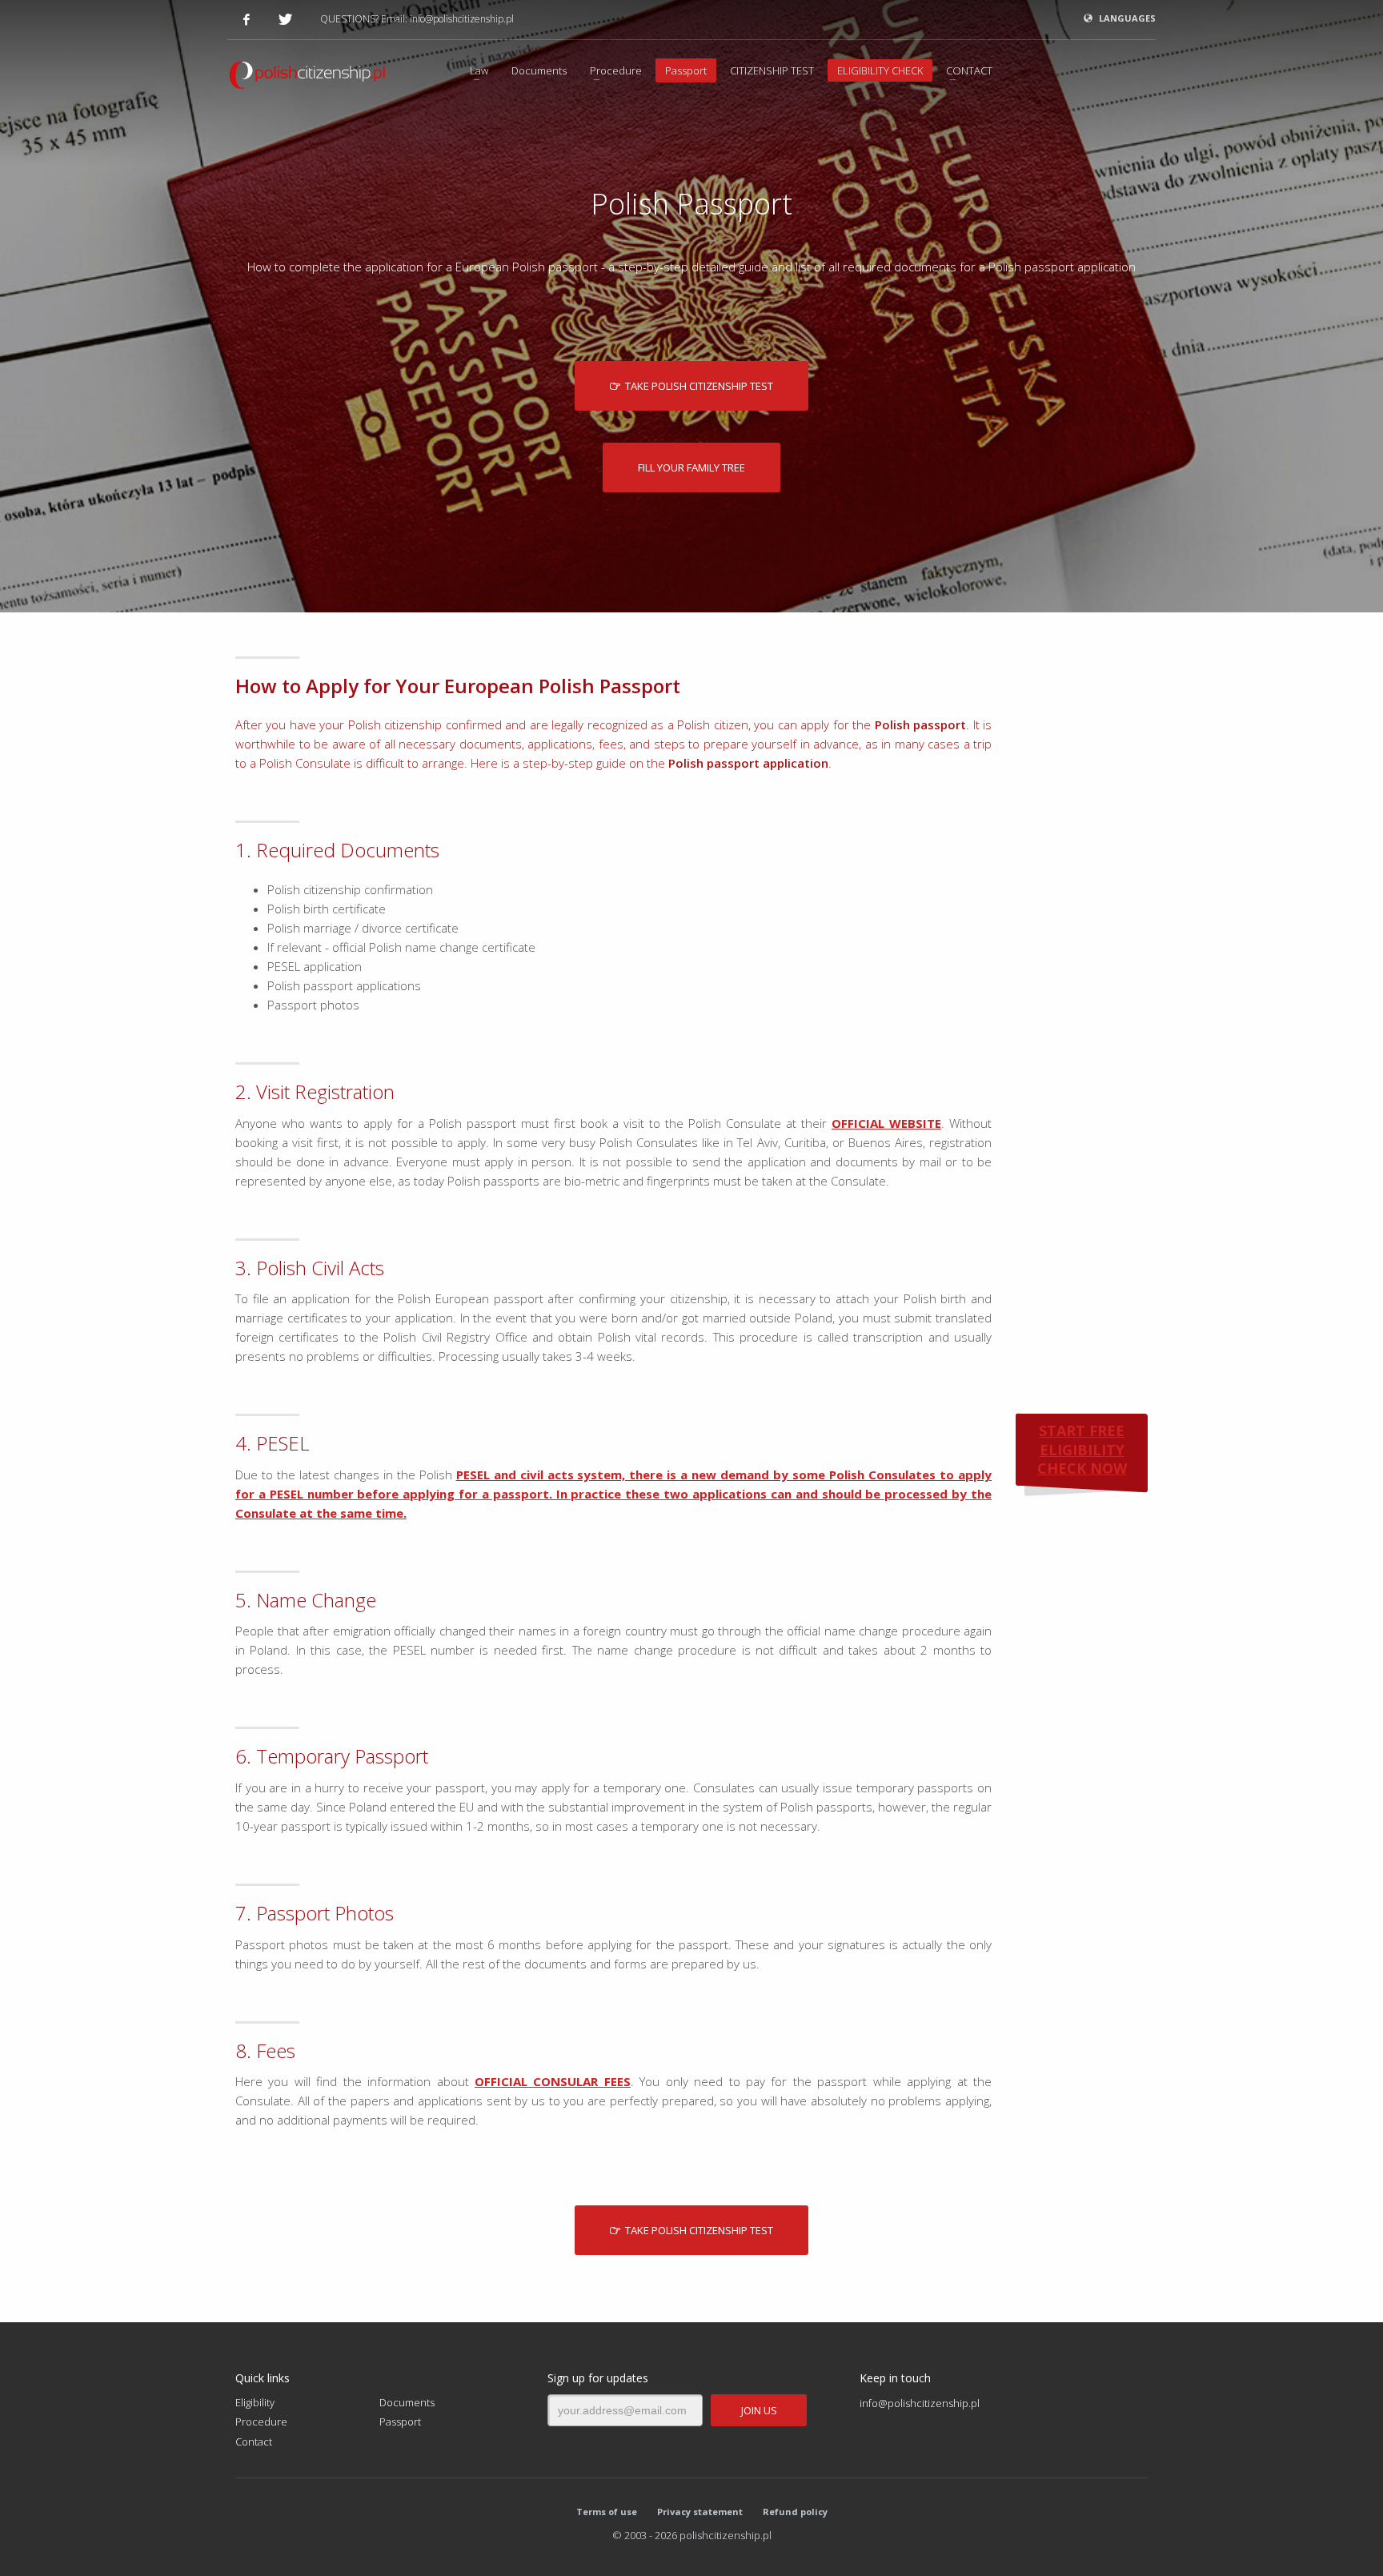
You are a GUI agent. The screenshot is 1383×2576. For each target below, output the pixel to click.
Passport (400, 2422)
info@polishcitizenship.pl (462, 19)
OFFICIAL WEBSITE (886, 1123)
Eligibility (255, 2402)
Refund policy (795, 2512)
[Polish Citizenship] (307, 78)
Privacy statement (700, 2512)
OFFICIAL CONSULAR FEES (553, 2081)
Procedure (261, 2422)
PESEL (473, 1475)
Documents (407, 2402)
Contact (254, 2442)
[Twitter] (285, 19)
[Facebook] (247, 19)
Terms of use (607, 2512)
